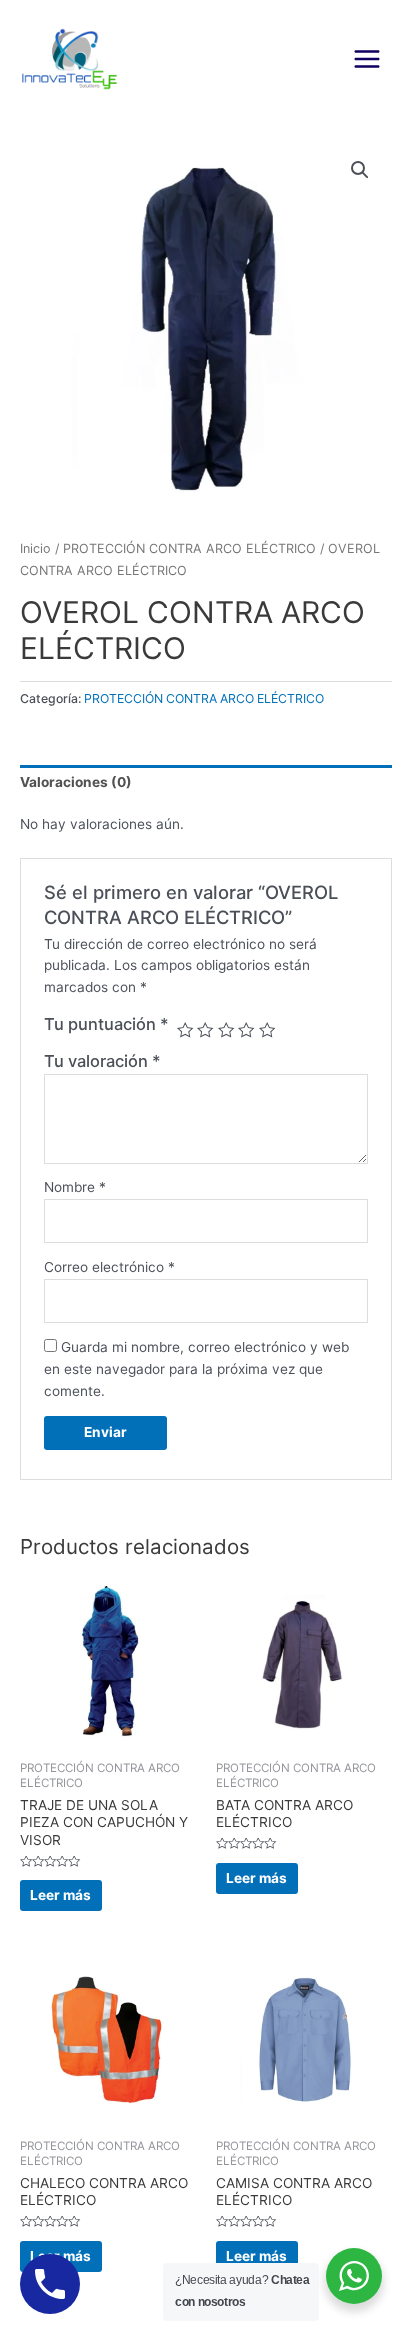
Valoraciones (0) (76, 782)
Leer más (60, 1895)
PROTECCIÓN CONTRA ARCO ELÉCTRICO (189, 548)
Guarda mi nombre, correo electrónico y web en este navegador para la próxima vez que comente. (196, 1369)
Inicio (35, 548)
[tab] (206, 783)
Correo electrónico (109, 1267)
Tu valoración (102, 1061)
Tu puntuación (106, 1024)
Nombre (75, 1187)
